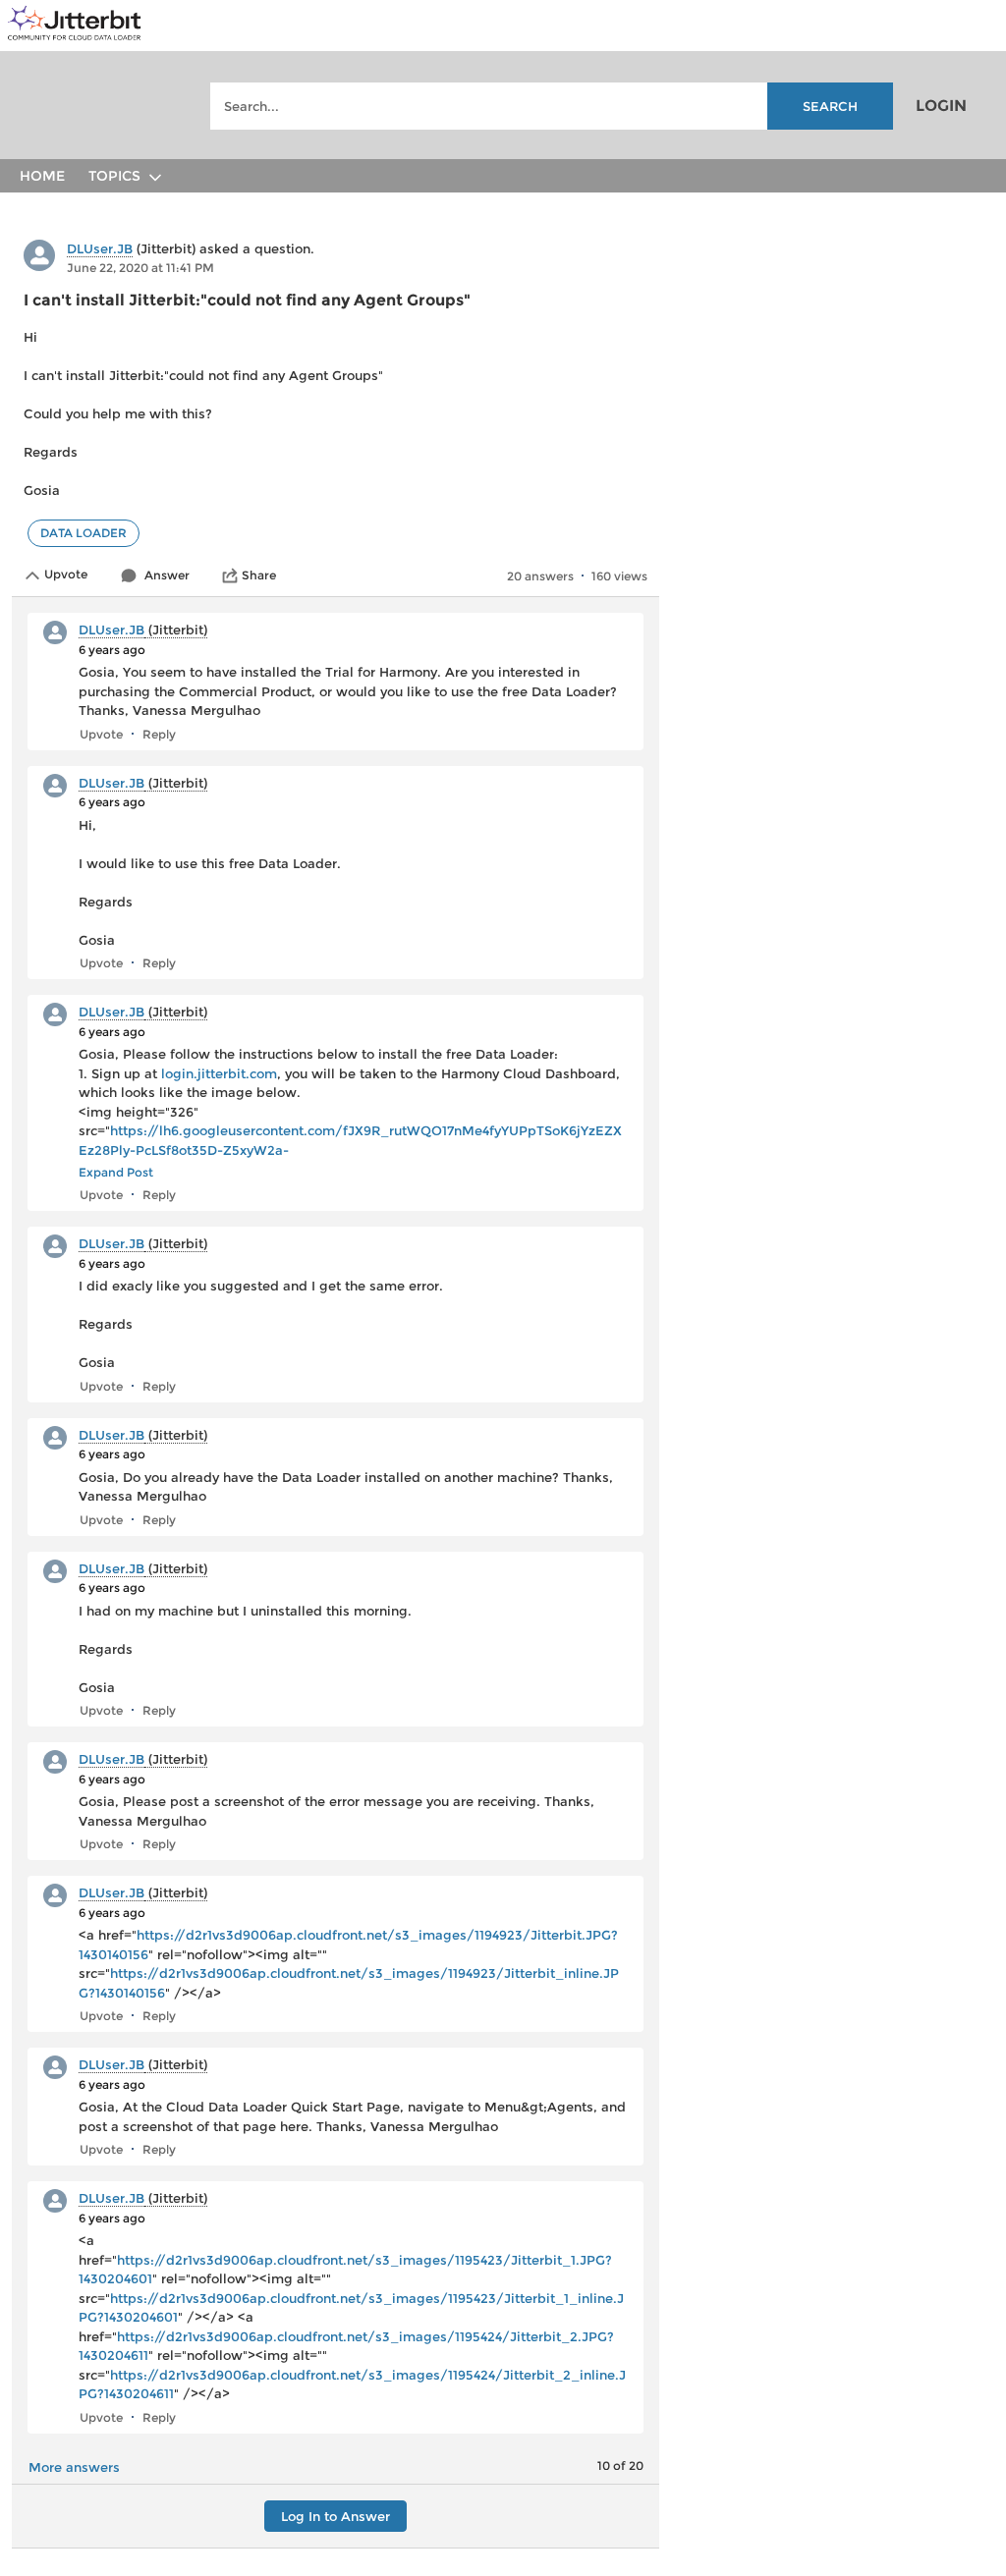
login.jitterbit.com (219, 1073)
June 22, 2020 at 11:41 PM (140, 268)
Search (830, 106)
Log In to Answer (335, 2516)
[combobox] (551, 106)
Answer (167, 575)
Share (259, 575)
